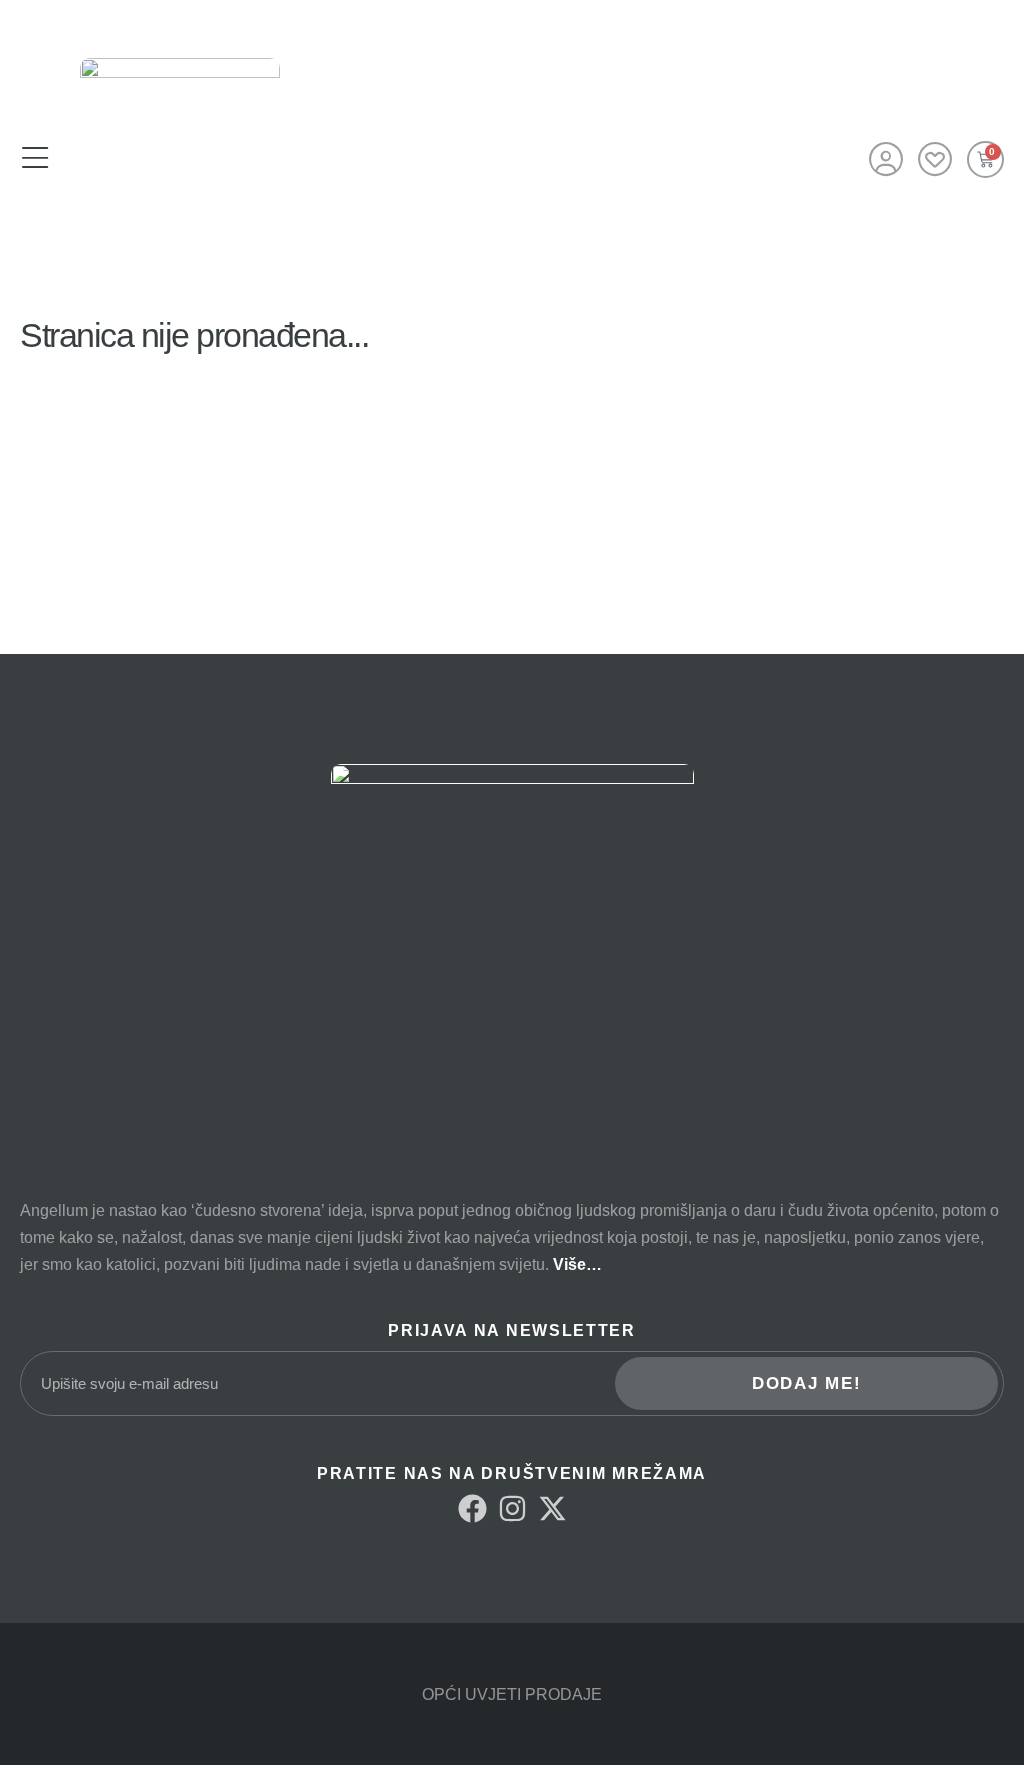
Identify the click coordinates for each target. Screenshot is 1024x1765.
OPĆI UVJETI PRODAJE (512, 1694)
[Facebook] (472, 1508)
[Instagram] (512, 1508)
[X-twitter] (552, 1508)
